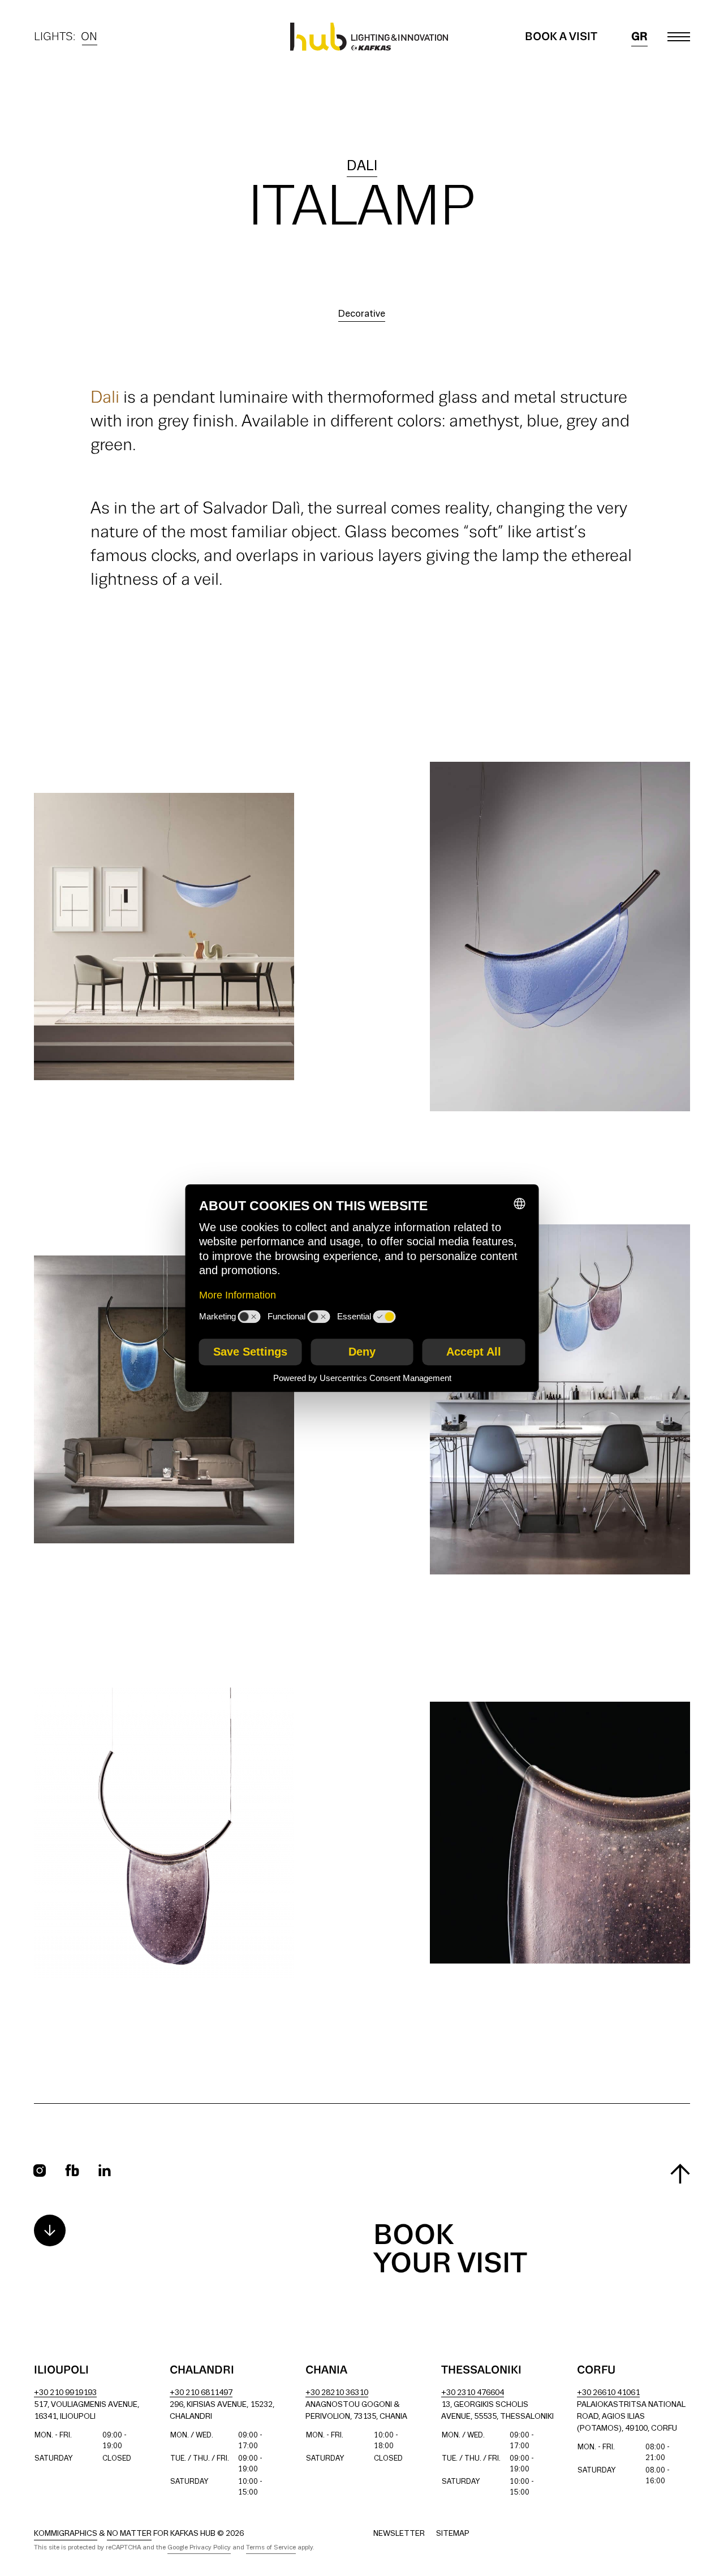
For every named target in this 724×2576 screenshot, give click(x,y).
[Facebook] (72, 2170)
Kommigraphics (66, 2534)
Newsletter (399, 2534)
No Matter (129, 2534)
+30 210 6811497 (201, 2393)
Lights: (66, 38)
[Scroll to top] (680, 2174)
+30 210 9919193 (65, 2393)
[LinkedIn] (105, 2170)
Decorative (362, 314)
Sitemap (453, 2534)
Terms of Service (271, 2548)
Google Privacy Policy (199, 2548)
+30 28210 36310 (337, 2393)
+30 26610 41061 (608, 2393)
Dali (362, 167)
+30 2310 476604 (473, 2393)
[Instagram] (40, 2171)
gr (639, 37)
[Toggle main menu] (679, 37)
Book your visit (450, 2250)
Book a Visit (561, 37)
